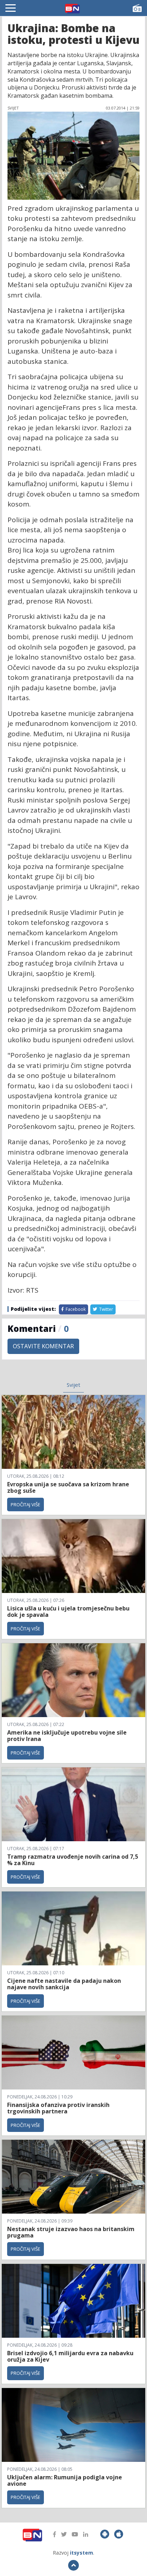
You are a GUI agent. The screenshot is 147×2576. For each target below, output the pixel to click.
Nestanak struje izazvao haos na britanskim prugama (71, 2232)
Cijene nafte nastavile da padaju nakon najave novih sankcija (64, 1984)
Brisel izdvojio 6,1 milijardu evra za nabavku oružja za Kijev (70, 2356)
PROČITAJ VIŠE (26, 1505)
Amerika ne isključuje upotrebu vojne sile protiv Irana (67, 1736)
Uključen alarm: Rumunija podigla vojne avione (65, 2480)
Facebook (75, 1309)
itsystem (82, 2553)
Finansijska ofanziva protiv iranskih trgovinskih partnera (58, 2108)
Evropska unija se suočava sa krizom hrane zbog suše (68, 1487)
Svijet (73, 1385)
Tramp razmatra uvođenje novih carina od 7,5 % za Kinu (73, 1860)
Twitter (106, 1309)
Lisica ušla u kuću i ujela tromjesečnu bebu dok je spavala (68, 1612)
